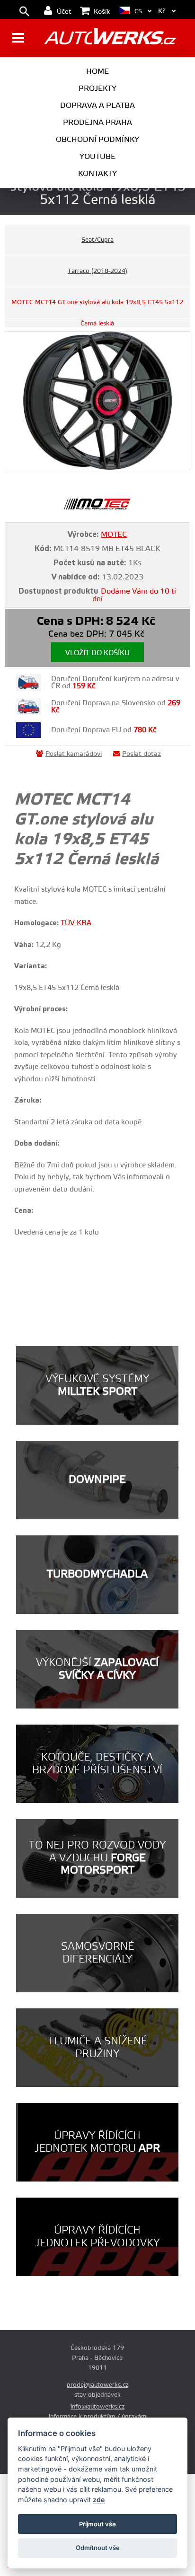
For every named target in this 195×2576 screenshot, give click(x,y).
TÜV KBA (76, 923)
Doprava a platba (97, 105)
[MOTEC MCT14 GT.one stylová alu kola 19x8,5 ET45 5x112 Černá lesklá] (97, 401)
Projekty (97, 88)
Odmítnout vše (98, 2548)
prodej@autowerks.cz (97, 2385)
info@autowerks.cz (97, 2407)
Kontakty (97, 174)
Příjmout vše (97, 2524)
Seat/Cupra (97, 240)
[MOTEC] (97, 508)
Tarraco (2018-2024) (97, 271)
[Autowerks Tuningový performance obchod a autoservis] (110, 39)
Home (97, 71)
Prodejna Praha (97, 123)
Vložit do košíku (97, 653)
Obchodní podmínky (97, 140)
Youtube (97, 157)
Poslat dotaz (142, 754)
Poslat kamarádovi (74, 754)
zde (99, 2500)
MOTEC (114, 534)
